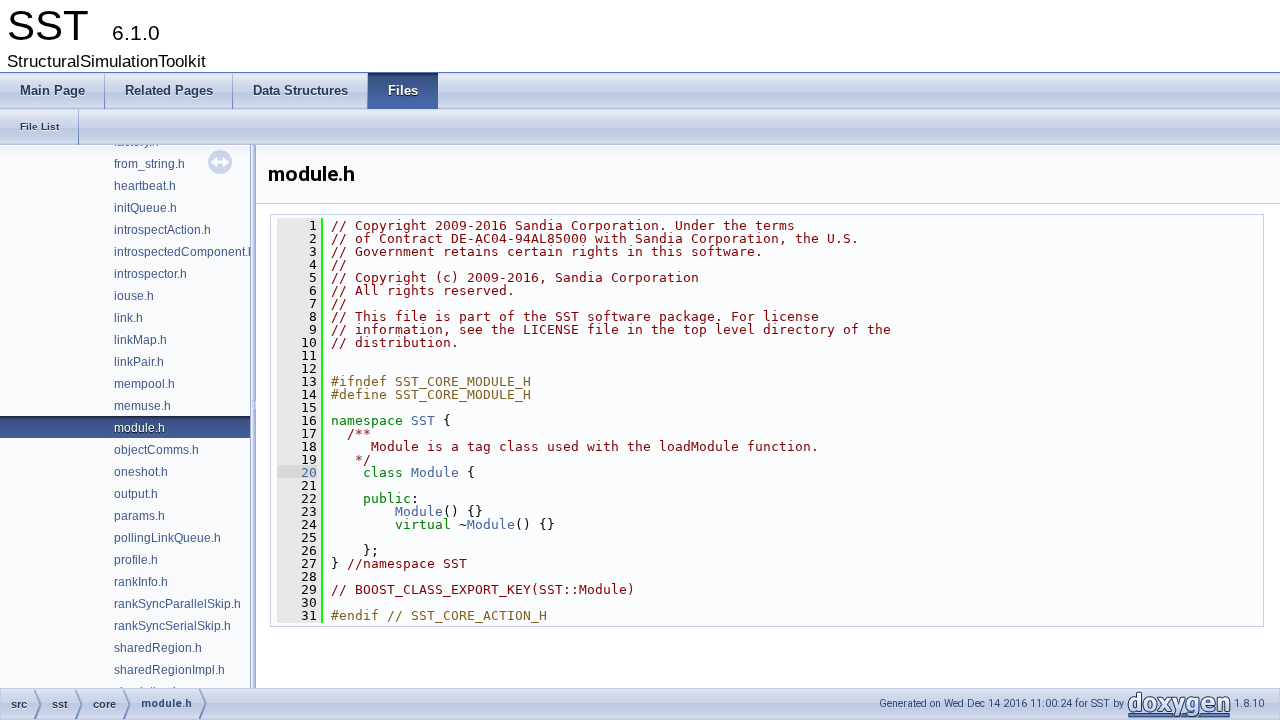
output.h (136, 494)
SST (423, 420)
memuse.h (142, 406)
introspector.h (150, 274)
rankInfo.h (141, 582)
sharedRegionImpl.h (169, 670)
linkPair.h (139, 362)
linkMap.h (140, 340)
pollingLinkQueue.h (167, 538)
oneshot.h (141, 472)
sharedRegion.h (158, 648)
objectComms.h (156, 450)
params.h (139, 516)
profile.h (136, 560)
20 (297, 472)
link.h (128, 318)
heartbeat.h (145, 186)
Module (435, 472)
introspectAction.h (162, 230)
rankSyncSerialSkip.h (172, 626)
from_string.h (149, 164)
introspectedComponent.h (184, 252)
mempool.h (144, 384)
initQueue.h (145, 208)
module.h (139, 428)
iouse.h (134, 296)
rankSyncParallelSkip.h (177, 604)
